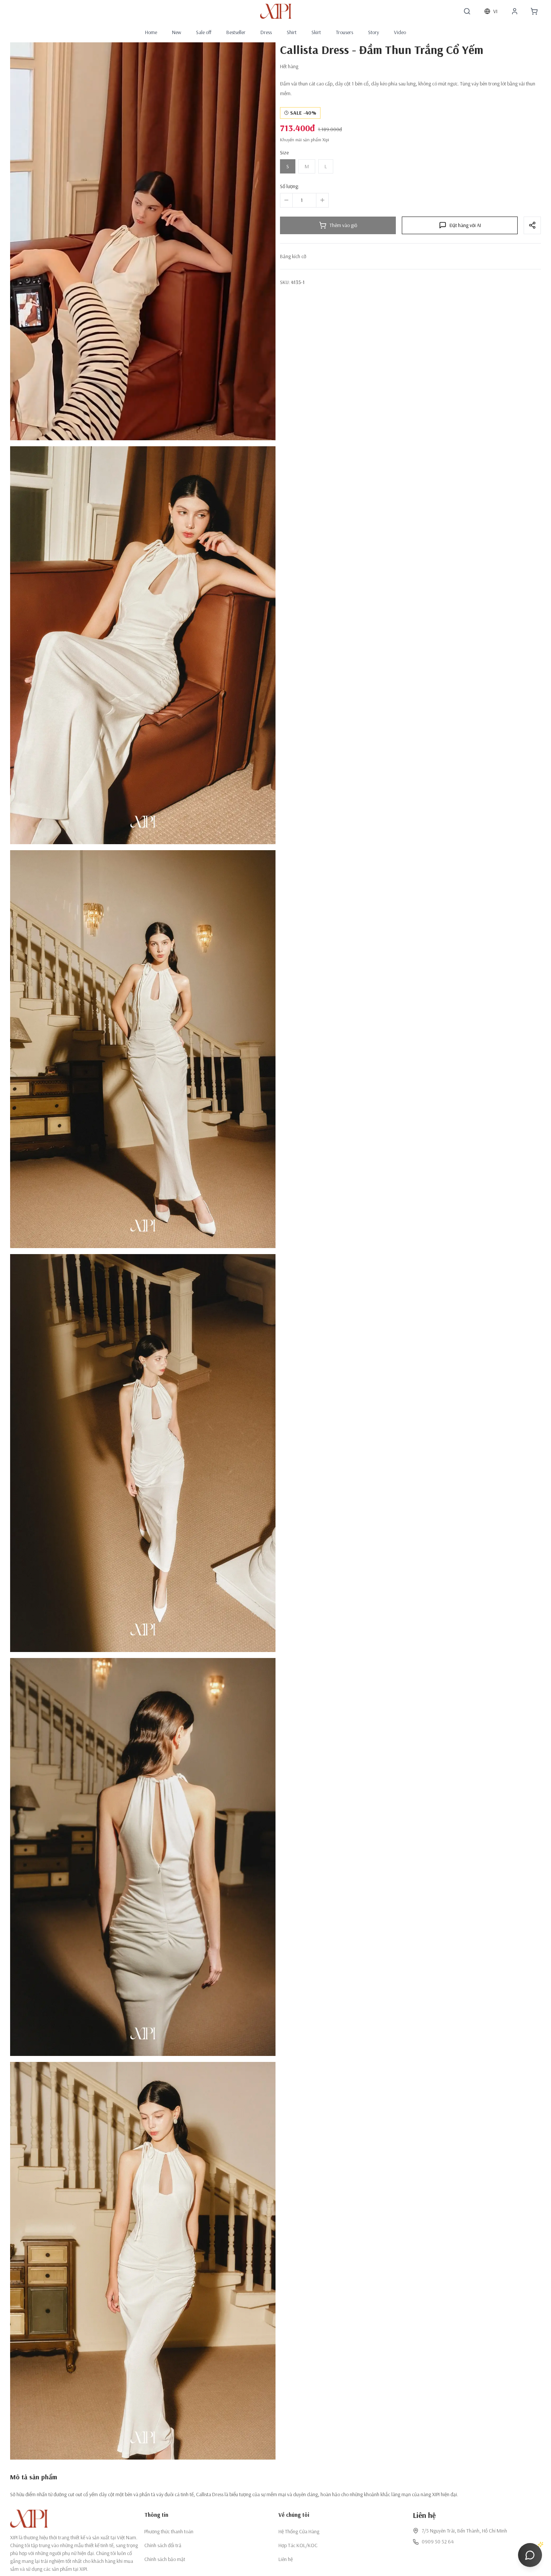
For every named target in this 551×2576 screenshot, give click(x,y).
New (177, 32)
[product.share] (532, 225)
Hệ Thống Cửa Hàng (299, 2531)
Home (151, 32)
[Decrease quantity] (286, 200)
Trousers (344, 32)
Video (400, 32)
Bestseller (236, 32)
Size (284, 152)
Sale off (204, 32)
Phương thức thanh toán (169, 2531)
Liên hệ (286, 2559)
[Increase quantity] (322, 200)
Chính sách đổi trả (163, 2545)
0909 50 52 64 (438, 2542)
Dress (266, 32)
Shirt (292, 32)
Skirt (316, 32)
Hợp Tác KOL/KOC (298, 2545)
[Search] (467, 11)
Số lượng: (290, 186)
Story (374, 32)
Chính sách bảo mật (165, 2559)
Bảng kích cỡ (293, 256)
